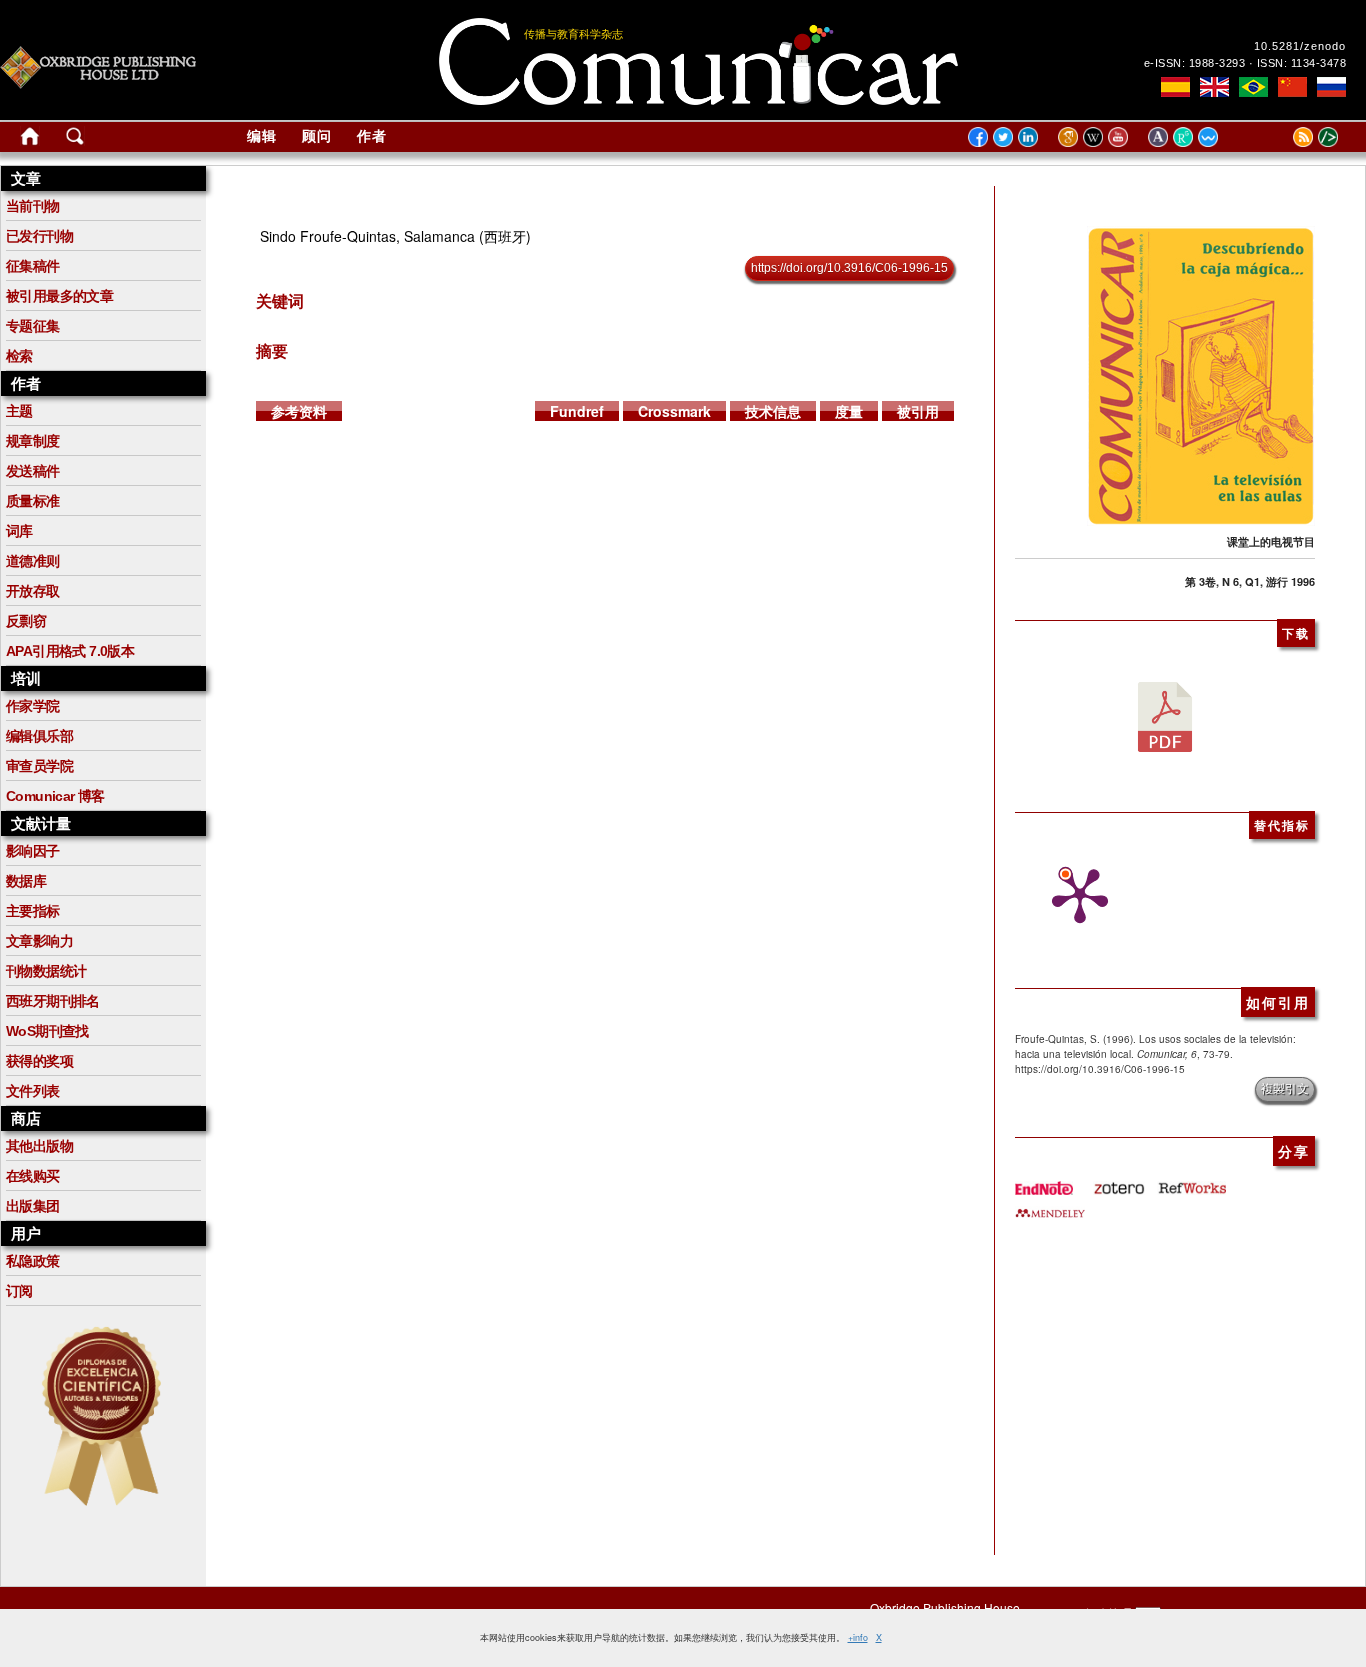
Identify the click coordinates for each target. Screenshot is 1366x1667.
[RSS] (1278, 136)
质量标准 (33, 501)
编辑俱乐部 (39, 736)
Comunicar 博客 (55, 796)
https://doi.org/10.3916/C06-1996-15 (849, 268)
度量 (849, 411)
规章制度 (33, 441)
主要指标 (33, 911)
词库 (19, 531)
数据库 (26, 881)
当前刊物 (33, 206)
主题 (19, 411)
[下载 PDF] (1165, 715)
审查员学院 (39, 766)
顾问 (317, 136)
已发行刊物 (39, 236)
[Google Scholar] (1070, 136)
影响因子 (33, 851)
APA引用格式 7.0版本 (70, 651)
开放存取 (33, 591)
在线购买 (33, 1176)
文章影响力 (39, 941)
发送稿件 (33, 471)
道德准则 (33, 561)
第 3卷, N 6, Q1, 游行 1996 (1250, 581)
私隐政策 (33, 1261)
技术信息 (773, 411)
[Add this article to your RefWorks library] (1191, 1181)
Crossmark (674, 411)
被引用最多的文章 (59, 296)
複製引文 (1285, 1089)
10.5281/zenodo (1300, 46)
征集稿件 (33, 266)
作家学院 (33, 706)
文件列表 (33, 1091)
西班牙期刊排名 (53, 1001)
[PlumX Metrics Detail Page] (1075, 896)
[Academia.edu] (1160, 136)
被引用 (918, 411)
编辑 (262, 136)
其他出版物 (39, 1146)
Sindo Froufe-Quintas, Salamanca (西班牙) (395, 236)
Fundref (577, 411)
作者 (372, 136)
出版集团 (33, 1206)
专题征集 (33, 326)
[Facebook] (978, 136)
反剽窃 (26, 621)
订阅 (19, 1291)
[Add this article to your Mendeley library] (1050, 1205)
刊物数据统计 (46, 971)
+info (858, 1637)
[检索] (75, 140)
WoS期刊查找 (47, 1031)
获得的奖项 (39, 1061)
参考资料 (299, 411)
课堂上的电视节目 (1271, 541)
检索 (19, 356)
